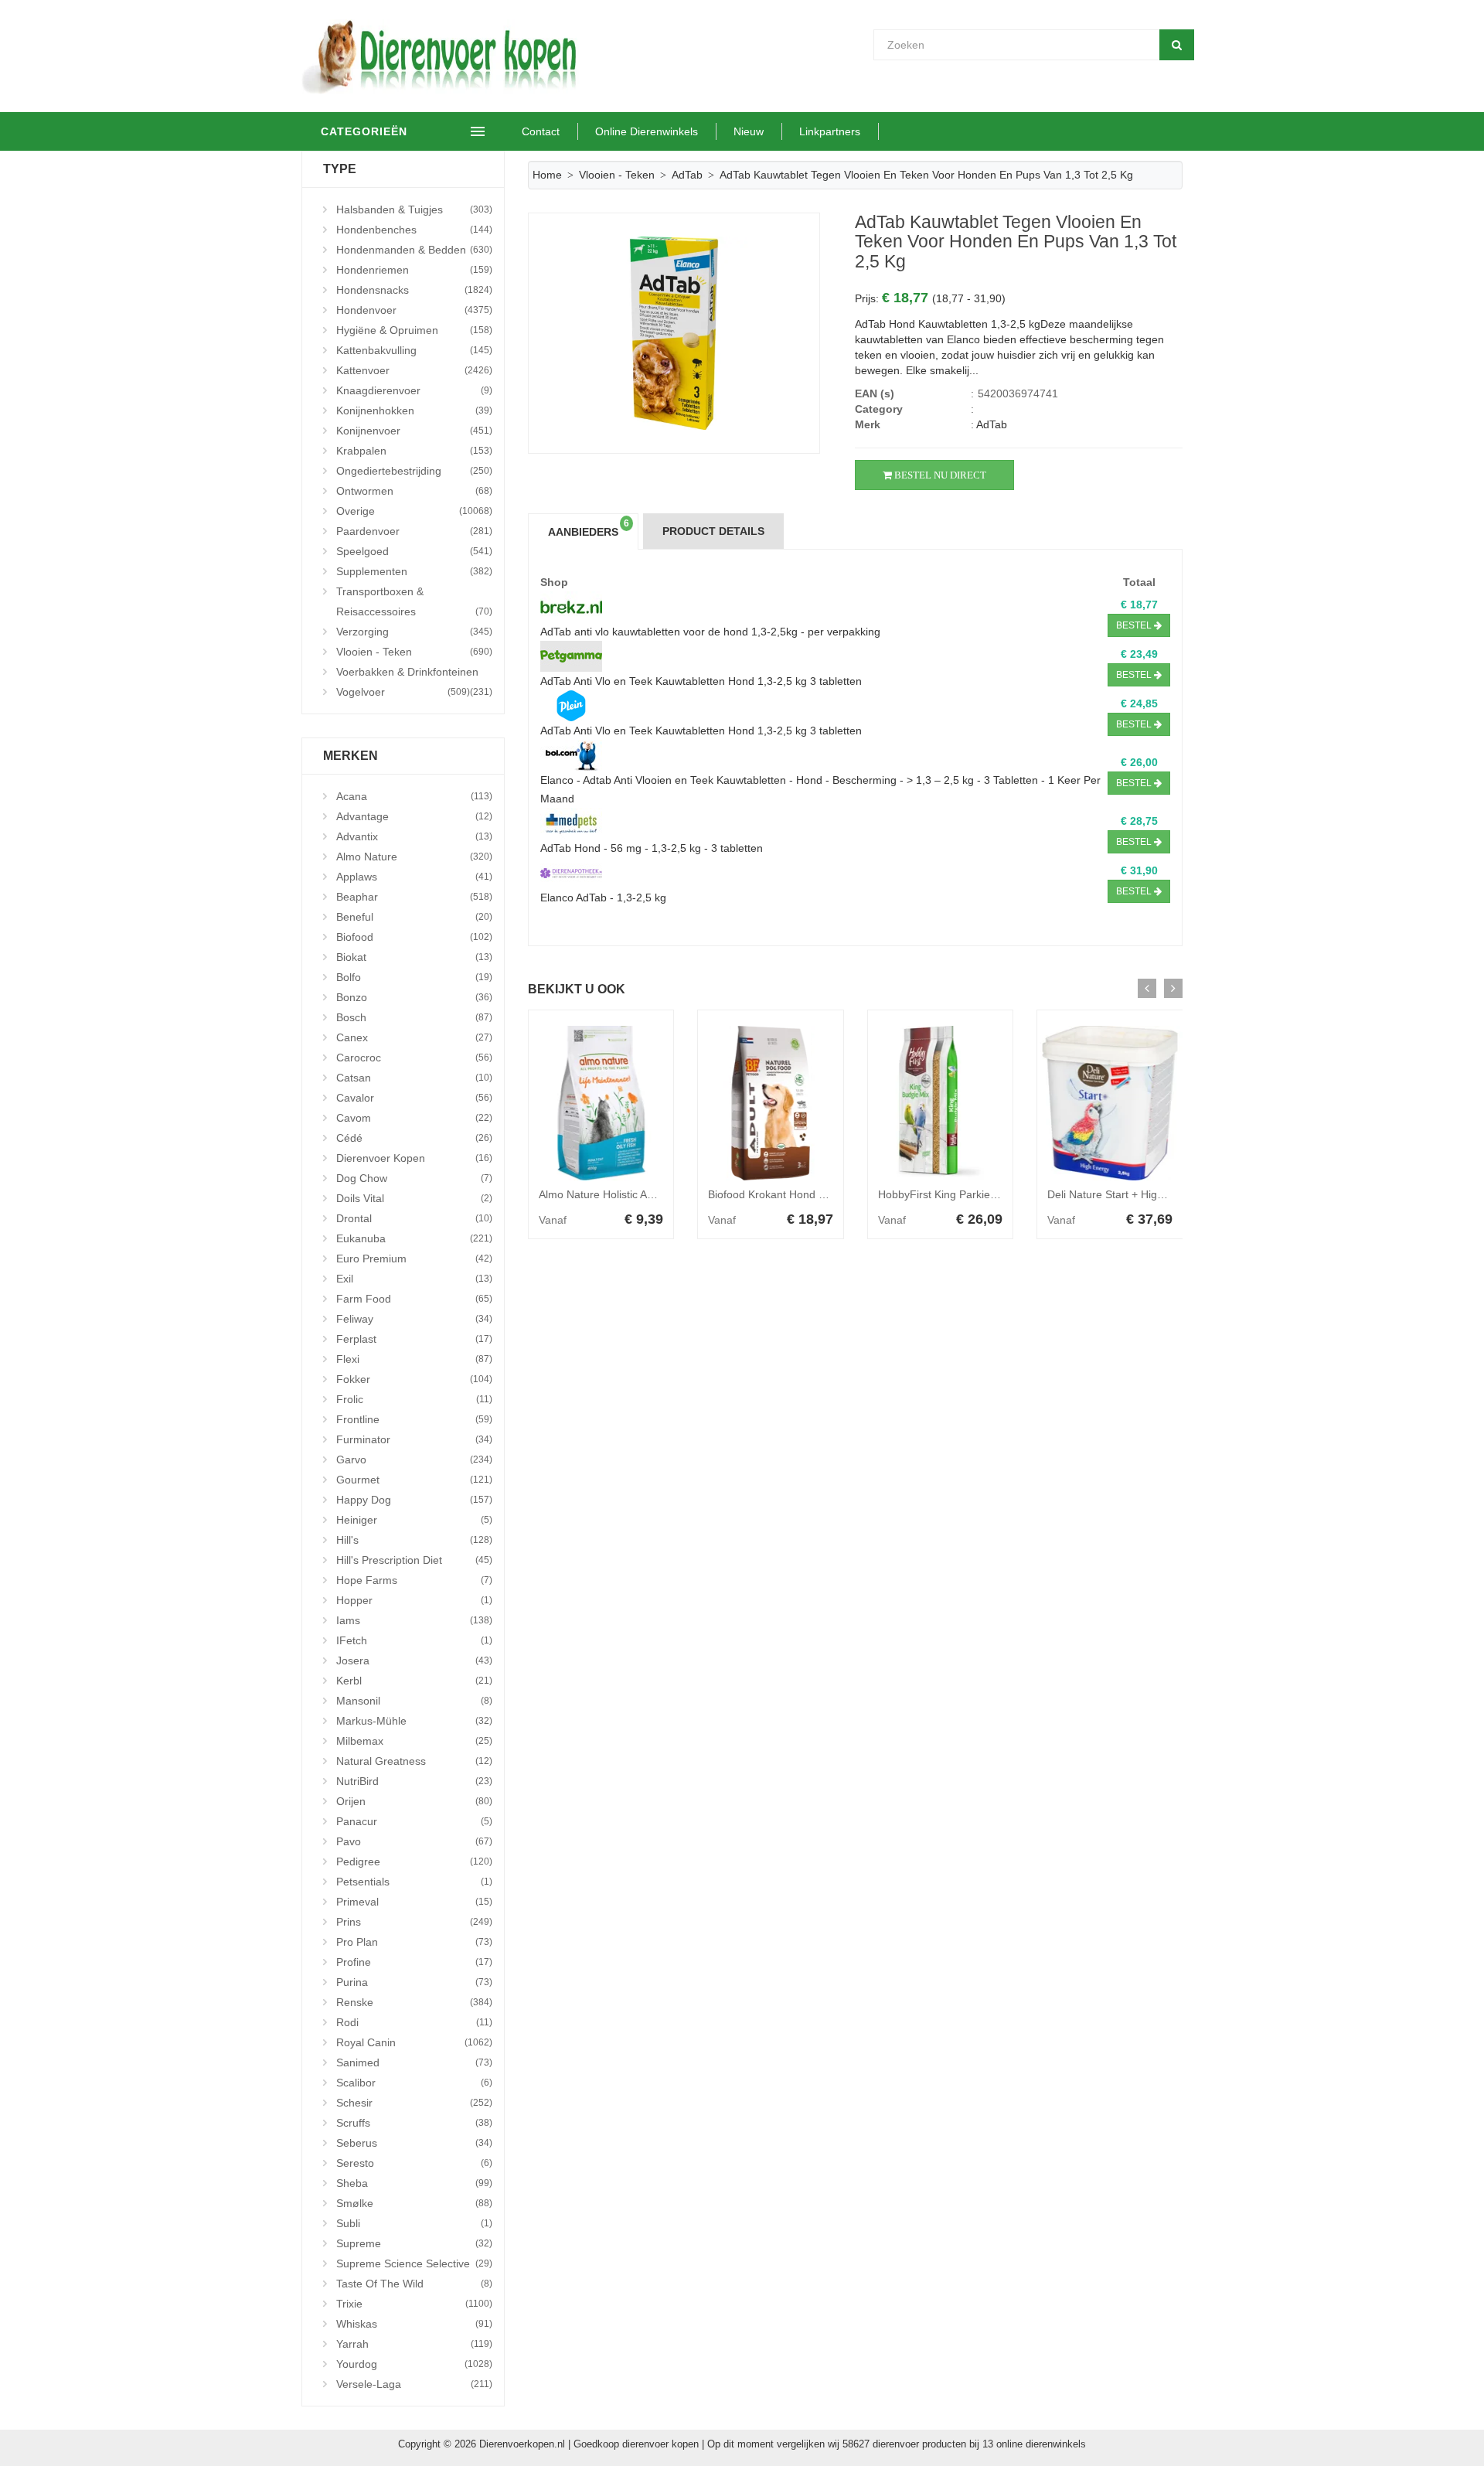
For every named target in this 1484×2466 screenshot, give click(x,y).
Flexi (414, 1359)
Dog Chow (414, 1178)
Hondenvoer (414, 310)
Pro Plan (414, 1942)
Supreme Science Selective (414, 2263)
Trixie (414, 2304)
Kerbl (414, 1681)
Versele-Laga (414, 2384)
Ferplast (414, 1339)
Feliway (414, 1319)
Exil (414, 1279)
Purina (414, 1982)
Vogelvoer (403, 692)
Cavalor (414, 1098)
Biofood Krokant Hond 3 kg (774, 1194)
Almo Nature (414, 857)
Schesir (414, 2103)
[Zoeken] (1177, 45)
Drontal (414, 1218)
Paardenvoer (414, 531)
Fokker (414, 1379)
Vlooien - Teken (414, 652)
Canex (414, 1037)
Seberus (414, 2143)
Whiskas (414, 2324)
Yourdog (414, 2364)
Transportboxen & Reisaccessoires (414, 601)
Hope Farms (414, 1580)
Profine (414, 1962)
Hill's (414, 1540)
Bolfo (414, 977)
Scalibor (414, 2083)
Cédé (414, 1138)
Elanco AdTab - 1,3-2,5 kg (603, 898)
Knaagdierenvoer (414, 390)
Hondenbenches (414, 230)
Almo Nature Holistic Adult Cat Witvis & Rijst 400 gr (662, 1194)
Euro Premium (414, 1259)
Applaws (414, 877)
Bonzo (414, 997)
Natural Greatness (414, 1761)
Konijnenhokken (414, 410)
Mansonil (414, 1701)
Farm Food (414, 1299)
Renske (414, 2002)
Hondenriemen (414, 270)
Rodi (414, 2022)
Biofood (414, 937)
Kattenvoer (414, 370)
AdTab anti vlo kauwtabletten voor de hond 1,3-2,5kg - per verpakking (710, 632)
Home (547, 175)
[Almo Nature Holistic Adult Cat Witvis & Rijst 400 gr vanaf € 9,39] (601, 1103)
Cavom (414, 1118)
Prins (414, 1922)
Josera (414, 1660)
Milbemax (414, 1741)
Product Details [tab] (713, 531)
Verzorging (414, 632)
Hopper (414, 1600)
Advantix (414, 836)
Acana (414, 796)
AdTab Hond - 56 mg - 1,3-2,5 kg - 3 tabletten (652, 848)
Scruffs (414, 2123)
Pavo (414, 1841)
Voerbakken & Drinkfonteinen (414, 674)
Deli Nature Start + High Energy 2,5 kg (1141, 1194)
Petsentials (414, 1882)
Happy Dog (414, 1500)
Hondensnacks (414, 290)
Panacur (414, 1821)
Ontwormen (414, 491)
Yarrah (414, 2344)
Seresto (414, 2163)
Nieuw (749, 131)
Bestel (1135, 625)
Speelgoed (414, 551)
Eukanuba (414, 1238)
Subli (414, 2223)
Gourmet (414, 1480)
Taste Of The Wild (414, 2284)
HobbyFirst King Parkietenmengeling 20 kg (982, 1194)
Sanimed (414, 2062)
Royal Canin (414, 2042)
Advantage (414, 816)
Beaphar (414, 897)
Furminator (414, 1439)
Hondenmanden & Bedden (414, 250)
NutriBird (414, 1781)
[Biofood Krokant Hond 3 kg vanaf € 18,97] (771, 1103)
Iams (414, 1620)
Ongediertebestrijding (414, 471)
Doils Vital (414, 1198)
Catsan (414, 1078)
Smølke (414, 2203)
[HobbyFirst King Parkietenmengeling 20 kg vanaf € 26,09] (941, 1103)
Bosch (414, 1017)
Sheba (414, 2183)
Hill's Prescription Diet (414, 1560)
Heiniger (414, 1520)
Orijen (414, 1801)
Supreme (414, 2243)
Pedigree (414, 1861)
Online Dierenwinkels (647, 131)
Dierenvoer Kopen (414, 1158)
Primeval (414, 1902)
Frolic (414, 1399)
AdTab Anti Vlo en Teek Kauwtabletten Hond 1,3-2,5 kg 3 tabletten (701, 681)
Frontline (414, 1419)
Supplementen (414, 571)
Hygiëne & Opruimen (414, 330)
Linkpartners (830, 131)
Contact (541, 131)
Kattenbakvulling (414, 350)
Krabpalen (414, 451)
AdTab (687, 175)
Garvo (414, 1460)
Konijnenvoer (414, 431)
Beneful (414, 917)
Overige (414, 511)
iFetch (414, 1640)
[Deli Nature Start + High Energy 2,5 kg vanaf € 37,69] (1110, 1103)
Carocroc (414, 1058)
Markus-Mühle (414, 1721)
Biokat (414, 957)
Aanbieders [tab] (589, 528)
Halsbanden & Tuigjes (414, 209)
